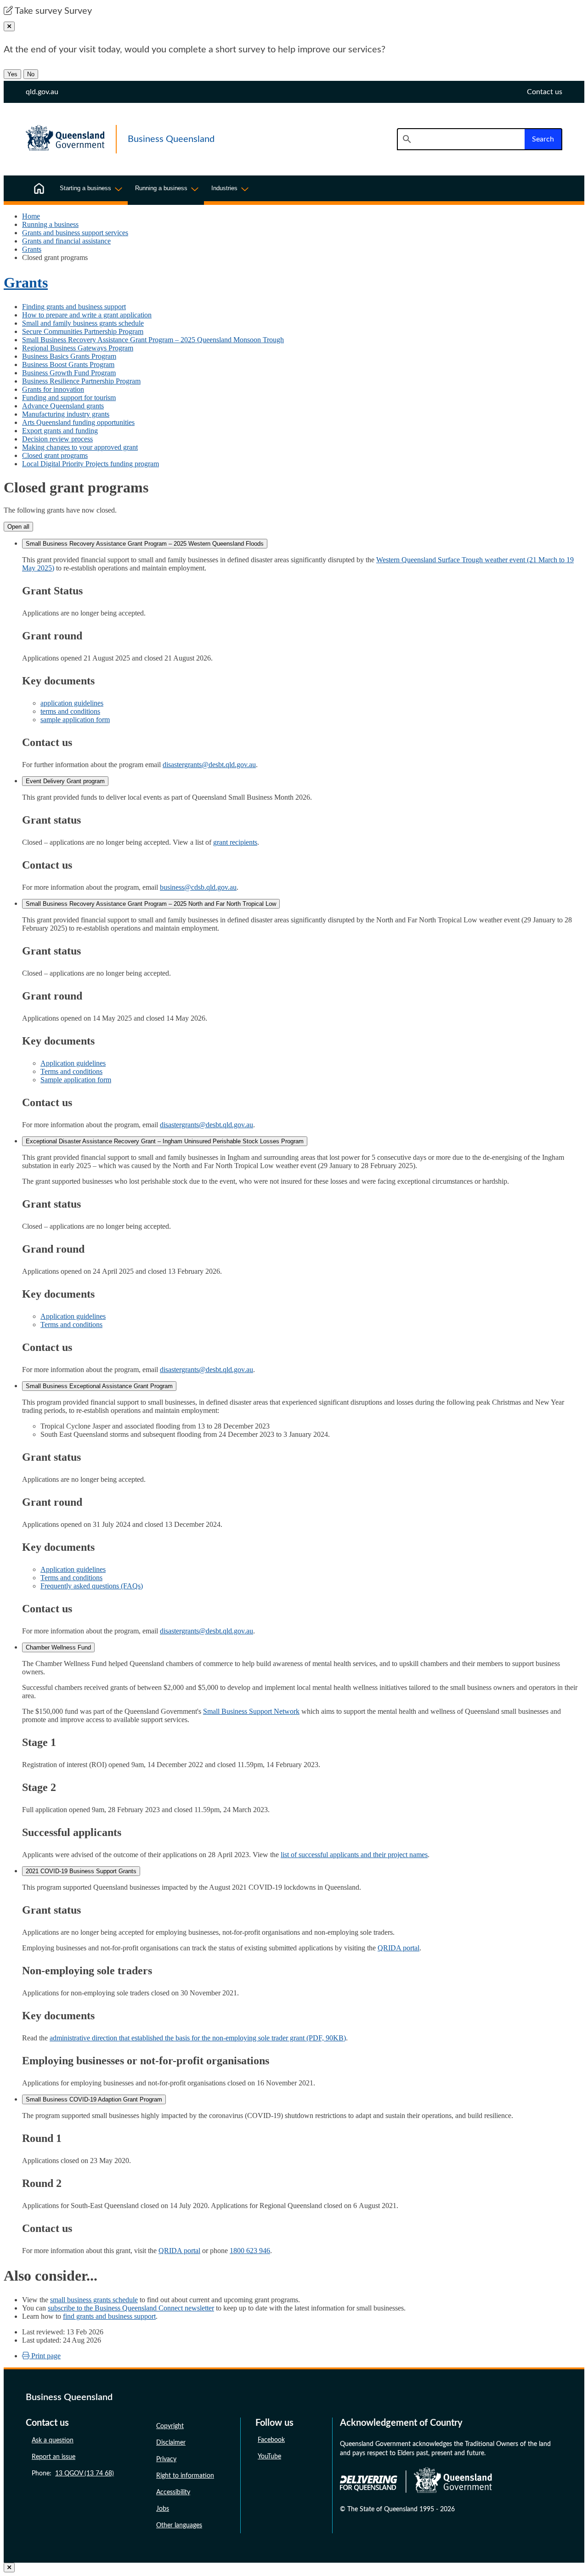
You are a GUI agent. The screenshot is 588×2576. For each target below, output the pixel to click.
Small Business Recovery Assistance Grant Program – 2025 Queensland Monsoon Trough (153, 340)
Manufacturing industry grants (66, 414)
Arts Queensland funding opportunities (78, 422)
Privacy (166, 2459)
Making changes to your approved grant (80, 447)
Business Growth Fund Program (69, 373)
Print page (45, 2356)
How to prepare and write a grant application (87, 315)
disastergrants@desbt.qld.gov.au (209, 765)
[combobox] (461, 139)
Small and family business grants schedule (83, 323)
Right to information (185, 2476)
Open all (18, 527)
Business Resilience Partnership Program (81, 381)
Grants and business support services (75, 233)
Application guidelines (73, 1063)
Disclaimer (171, 2443)
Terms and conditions (71, 1071)
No (31, 74)
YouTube (269, 2457)
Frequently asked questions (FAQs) (92, 1586)
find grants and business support (109, 2316)
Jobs (163, 2509)
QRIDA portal (399, 1948)
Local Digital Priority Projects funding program (90, 464)
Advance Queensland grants (63, 406)
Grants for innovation (53, 389)
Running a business (50, 224)
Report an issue (54, 2457)
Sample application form (76, 1080)
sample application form (75, 720)
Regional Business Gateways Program (78, 348)
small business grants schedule (94, 2300)
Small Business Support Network (251, 1711)
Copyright (170, 2426)
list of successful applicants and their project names (354, 1855)
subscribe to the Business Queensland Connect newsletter (131, 2308)
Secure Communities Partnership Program (83, 331)
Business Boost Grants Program (68, 364)
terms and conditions (70, 711)
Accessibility (173, 2492)
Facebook (271, 2440)
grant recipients (235, 842)
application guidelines (72, 703)
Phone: (73, 2474)
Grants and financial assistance (66, 241)
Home (31, 216)
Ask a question (53, 2440)
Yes (12, 74)
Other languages (179, 2525)
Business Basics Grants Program (69, 356)
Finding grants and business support (74, 307)
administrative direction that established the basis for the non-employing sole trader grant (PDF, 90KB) (198, 2038)
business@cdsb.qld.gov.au (198, 887)
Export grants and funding (60, 431)
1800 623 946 (250, 2251)
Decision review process (57, 439)
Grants (32, 249)
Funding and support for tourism (69, 398)
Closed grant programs (55, 455)
